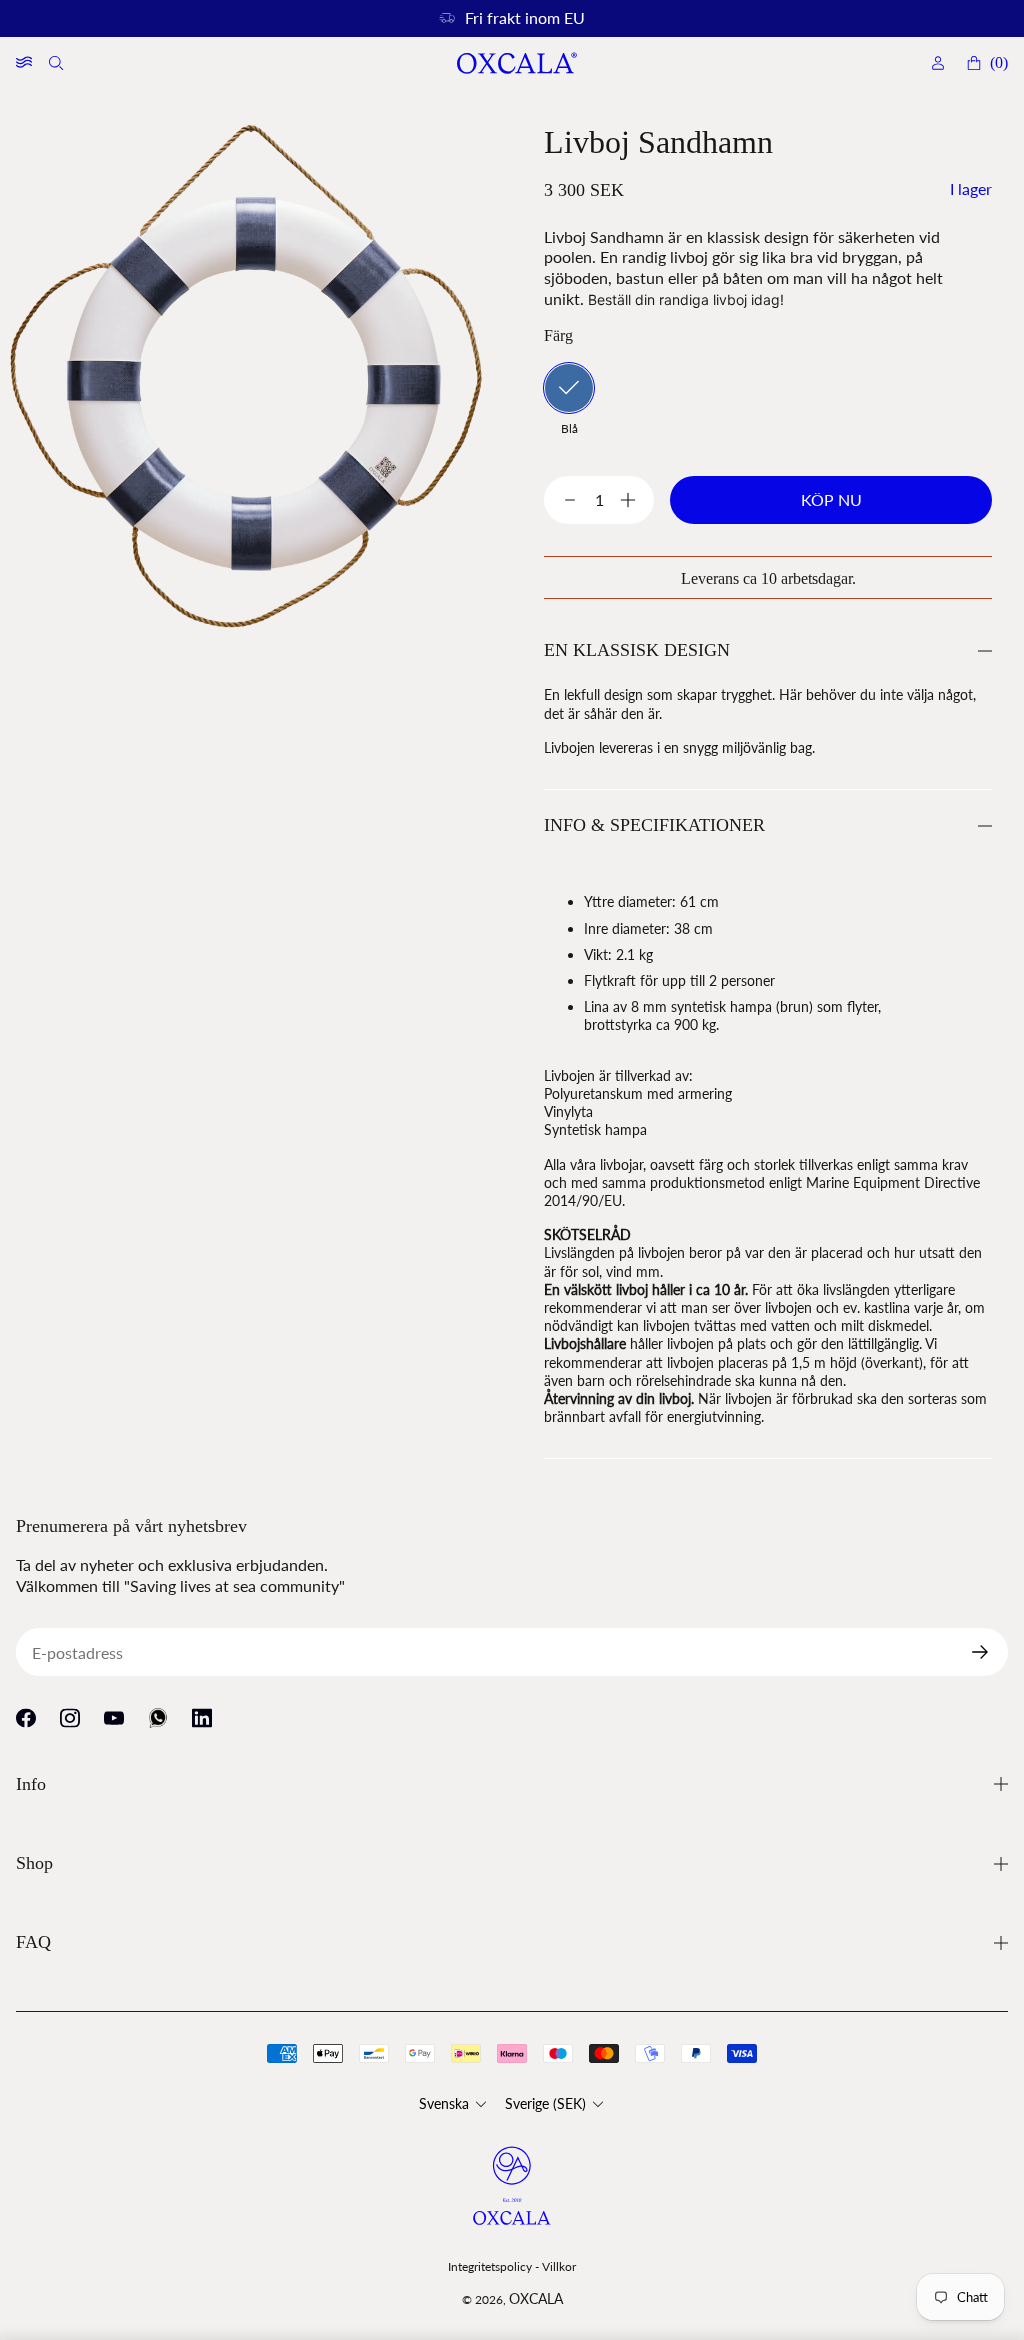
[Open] (24, 63)
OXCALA (536, 2298)
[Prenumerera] (988, 1652)
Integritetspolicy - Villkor (512, 2266)
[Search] (58, 63)
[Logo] (516, 63)
